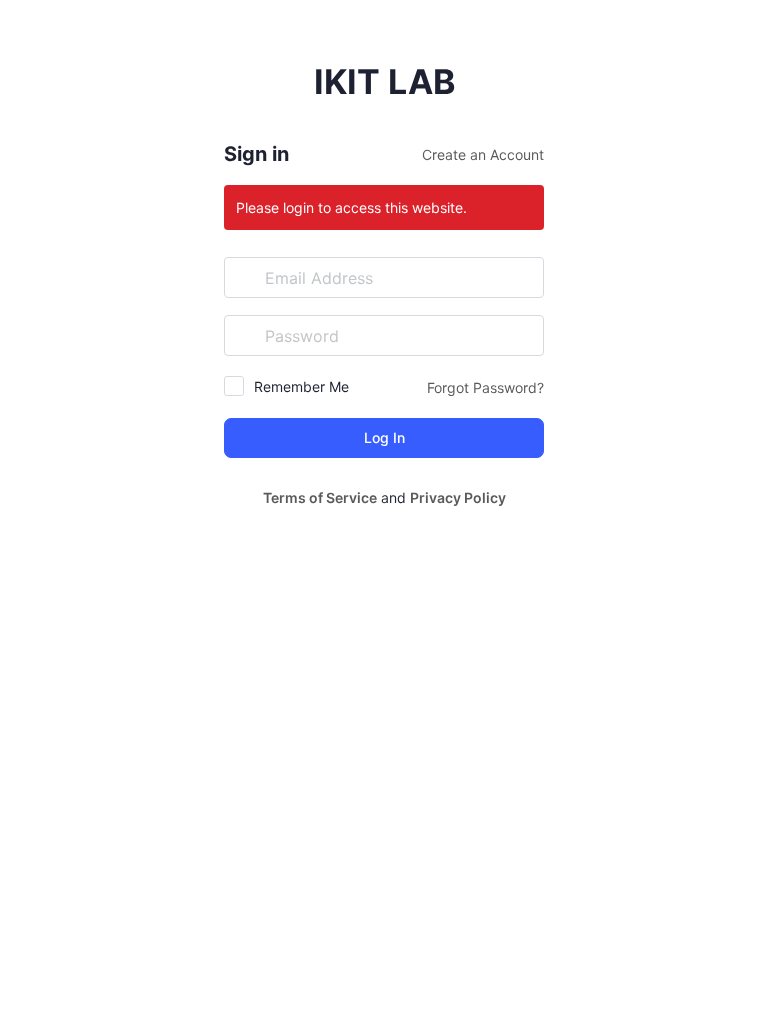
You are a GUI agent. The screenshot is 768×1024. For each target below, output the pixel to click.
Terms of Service (320, 497)
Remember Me (301, 386)
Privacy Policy (458, 497)
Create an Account (483, 154)
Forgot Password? (485, 387)
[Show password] (524, 335)
